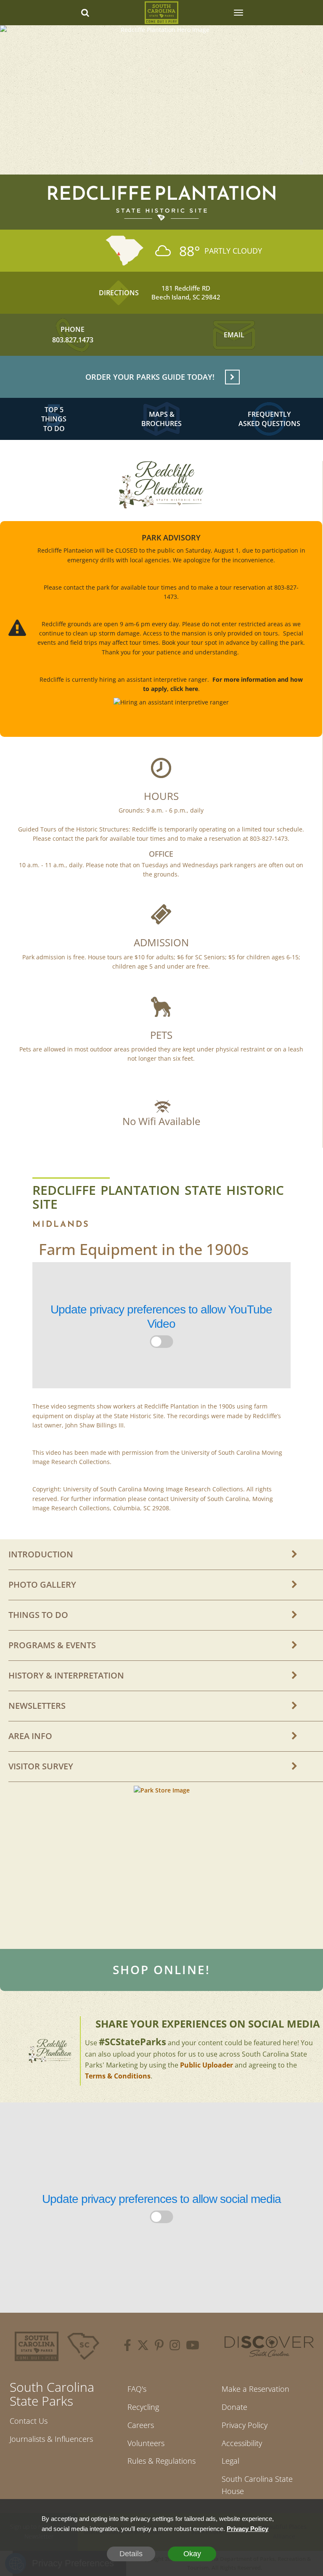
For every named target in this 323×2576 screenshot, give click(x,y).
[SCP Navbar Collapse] (238, 13)
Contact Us (29, 2421)
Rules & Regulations (161, 2461)
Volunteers (146, 2443)
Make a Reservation (255, 2389)
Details (131, 2554)
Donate (234, 2407)
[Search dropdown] (85, 13)
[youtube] (193, 2346)
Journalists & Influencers (51, 2439)
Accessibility (242, 2443)
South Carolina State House (257, 2485)
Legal (230, 2461)
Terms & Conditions (118, 2076)
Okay (192, 2554)
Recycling (143, 2407)
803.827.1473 (73, 340)
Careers (141, 2425)
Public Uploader (207, 2065)
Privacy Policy (245, 2425)
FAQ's (137, 2389)
